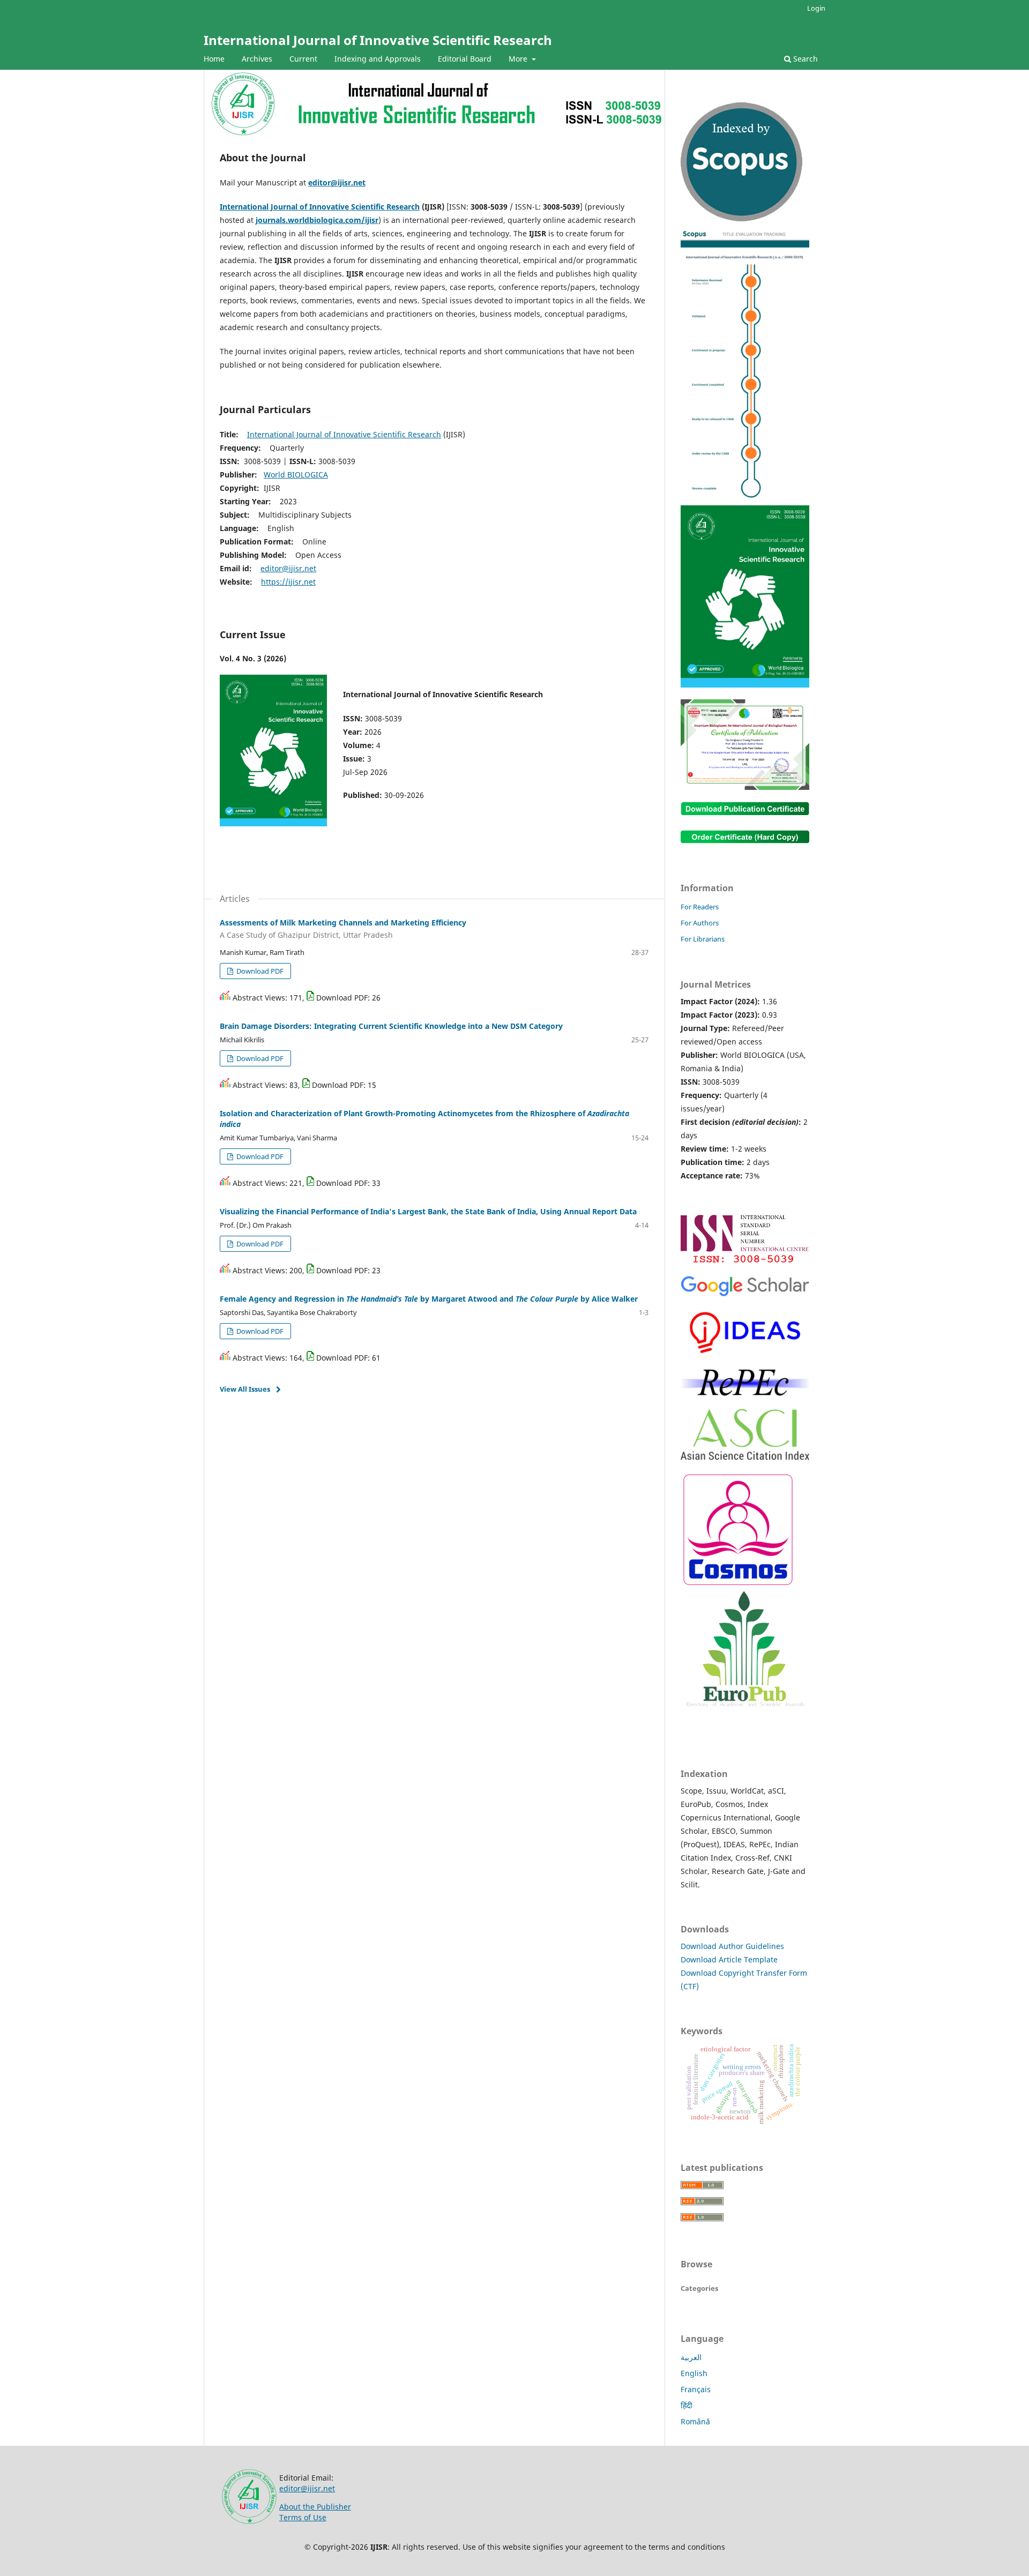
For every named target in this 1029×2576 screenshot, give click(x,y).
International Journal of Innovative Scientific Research (378, 40)
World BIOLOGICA (296, 475)
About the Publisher (315, 2507)
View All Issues (245, 1389)
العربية (691, 2357)
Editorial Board (465, 59)
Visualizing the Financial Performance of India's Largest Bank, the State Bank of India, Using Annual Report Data (428, 1211)
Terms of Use (303, 2517)
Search (804, 59)
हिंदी (687, 2405)
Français (696, 2389)
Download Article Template (729, 1959)
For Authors (700, 923)
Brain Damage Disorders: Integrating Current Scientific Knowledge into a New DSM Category (391, 1026)
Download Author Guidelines (732, 1946)
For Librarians (703, 939)
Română (695, 2421)
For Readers (700, 907)
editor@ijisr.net (337, 182)
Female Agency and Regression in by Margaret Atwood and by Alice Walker (429, 1299)
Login (816, 8)
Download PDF (259, 971)
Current (303, 59)
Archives (257, 59)
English (694, 2373)
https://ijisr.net (288, 582)
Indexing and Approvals (378, 59)
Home (214, 59)
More (519, 59)
